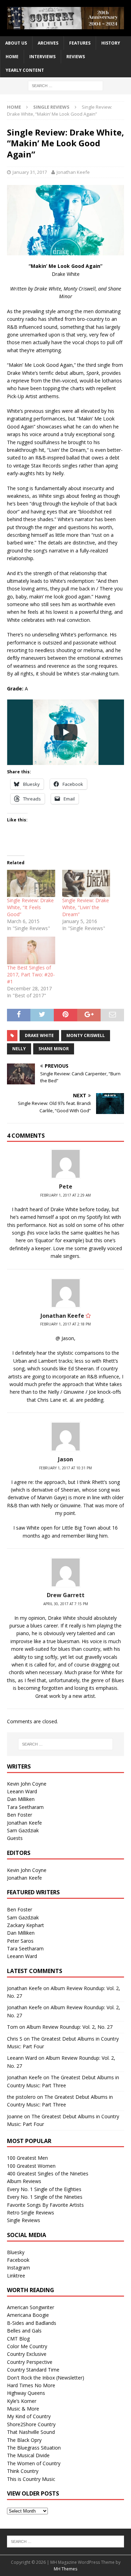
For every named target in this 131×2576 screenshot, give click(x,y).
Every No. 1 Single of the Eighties (44, 2189)
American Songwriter (31, 2307)
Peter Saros (20, 1941)
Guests (15, 1838)
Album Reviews (24, 2181)
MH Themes (65, 2569)
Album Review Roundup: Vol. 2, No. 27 (70, 2027)
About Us (16, 43)
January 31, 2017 (30, 172)
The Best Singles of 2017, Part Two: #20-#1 (31, 974)
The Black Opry (24, 2440)
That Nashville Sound (31, 2432)
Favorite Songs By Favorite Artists (45, 2205)
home (12, 57)
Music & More (23, 2409)
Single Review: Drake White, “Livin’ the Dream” (86, 907)
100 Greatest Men (27, 2158)
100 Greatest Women (31, 2166)
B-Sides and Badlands (32, 2323)
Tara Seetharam (25, 1807)
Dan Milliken (21, 1799)
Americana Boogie (28, 2315)
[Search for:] (65, 85)
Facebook (18, 2260)
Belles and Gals (24, 2331)
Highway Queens (26, 2393)
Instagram (19, 2268)
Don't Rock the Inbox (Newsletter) (46, 2378)
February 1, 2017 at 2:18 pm (65, 1324)
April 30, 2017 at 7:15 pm (66, 1604)
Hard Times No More (31, 2385)
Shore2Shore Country (31, 2424)
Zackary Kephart (26, 1925)
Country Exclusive (27, 2354)
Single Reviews (24, 2220)
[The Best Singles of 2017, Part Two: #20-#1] (31, 950)
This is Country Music (31, 2479)
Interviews (42, 57)
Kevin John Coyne (27, 1784)
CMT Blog (18, 2339)
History (111, 43)
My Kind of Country (29, 2416)
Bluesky (16, 2252)
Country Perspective (30, 2362)
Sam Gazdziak (23, 1830)
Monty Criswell (86, 1035)
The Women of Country (34, 2463)
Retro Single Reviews (31, 2213)
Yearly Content (25, 70)
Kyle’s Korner (22, 2401)
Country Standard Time (33, 2370)
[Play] (66, 732)
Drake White (39, 1035)
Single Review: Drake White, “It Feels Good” (30, 907)
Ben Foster (20, 1815)
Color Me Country (27, 2346)
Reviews (76, 57)
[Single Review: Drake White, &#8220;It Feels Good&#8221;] (31, 884)
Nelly (19, 1049)
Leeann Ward (22, 1791)
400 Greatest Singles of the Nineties (48, 2173)
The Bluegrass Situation (34, 2448)
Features (80, 43)
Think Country (23, 2471)
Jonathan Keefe (73, 172)
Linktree (16, 2276)
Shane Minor (54, 1049)
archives (48, 43)
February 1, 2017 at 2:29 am (65, 1195)
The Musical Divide (28, 2455)
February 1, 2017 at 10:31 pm (65, 1468)
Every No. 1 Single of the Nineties (45, 2197)
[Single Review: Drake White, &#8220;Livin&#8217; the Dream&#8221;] (86, 884)
